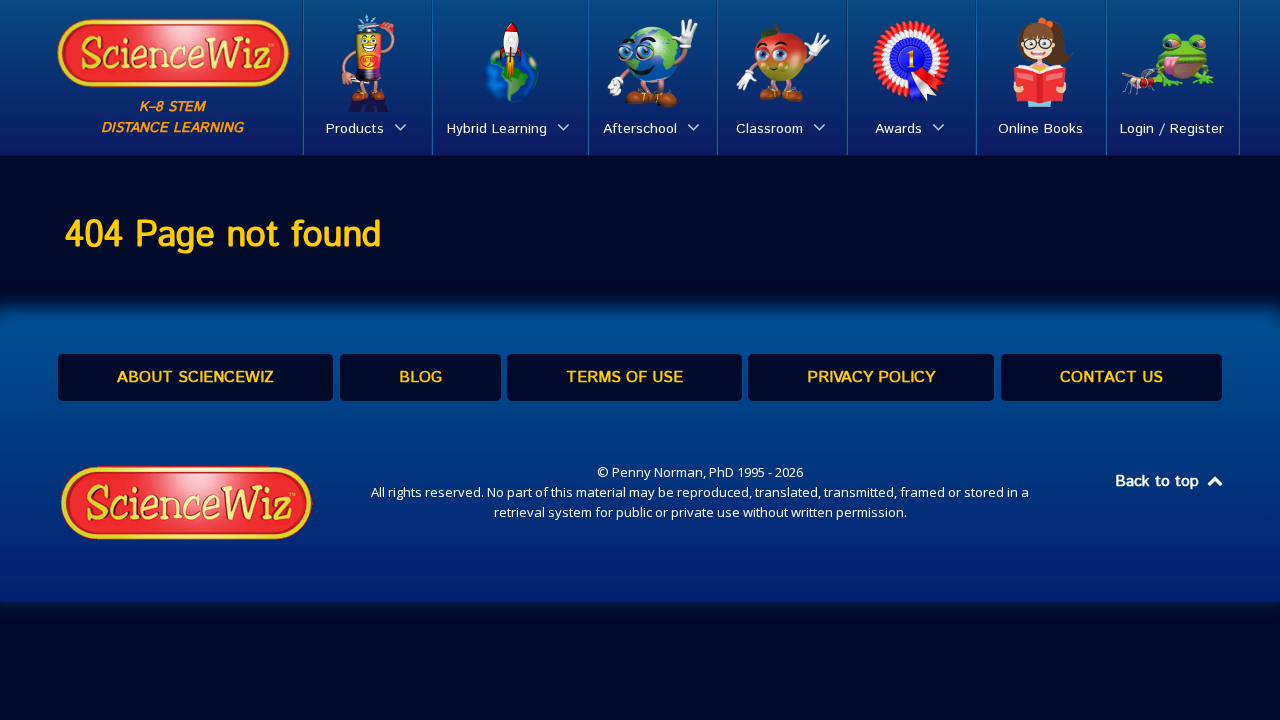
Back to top (1159, 481)
